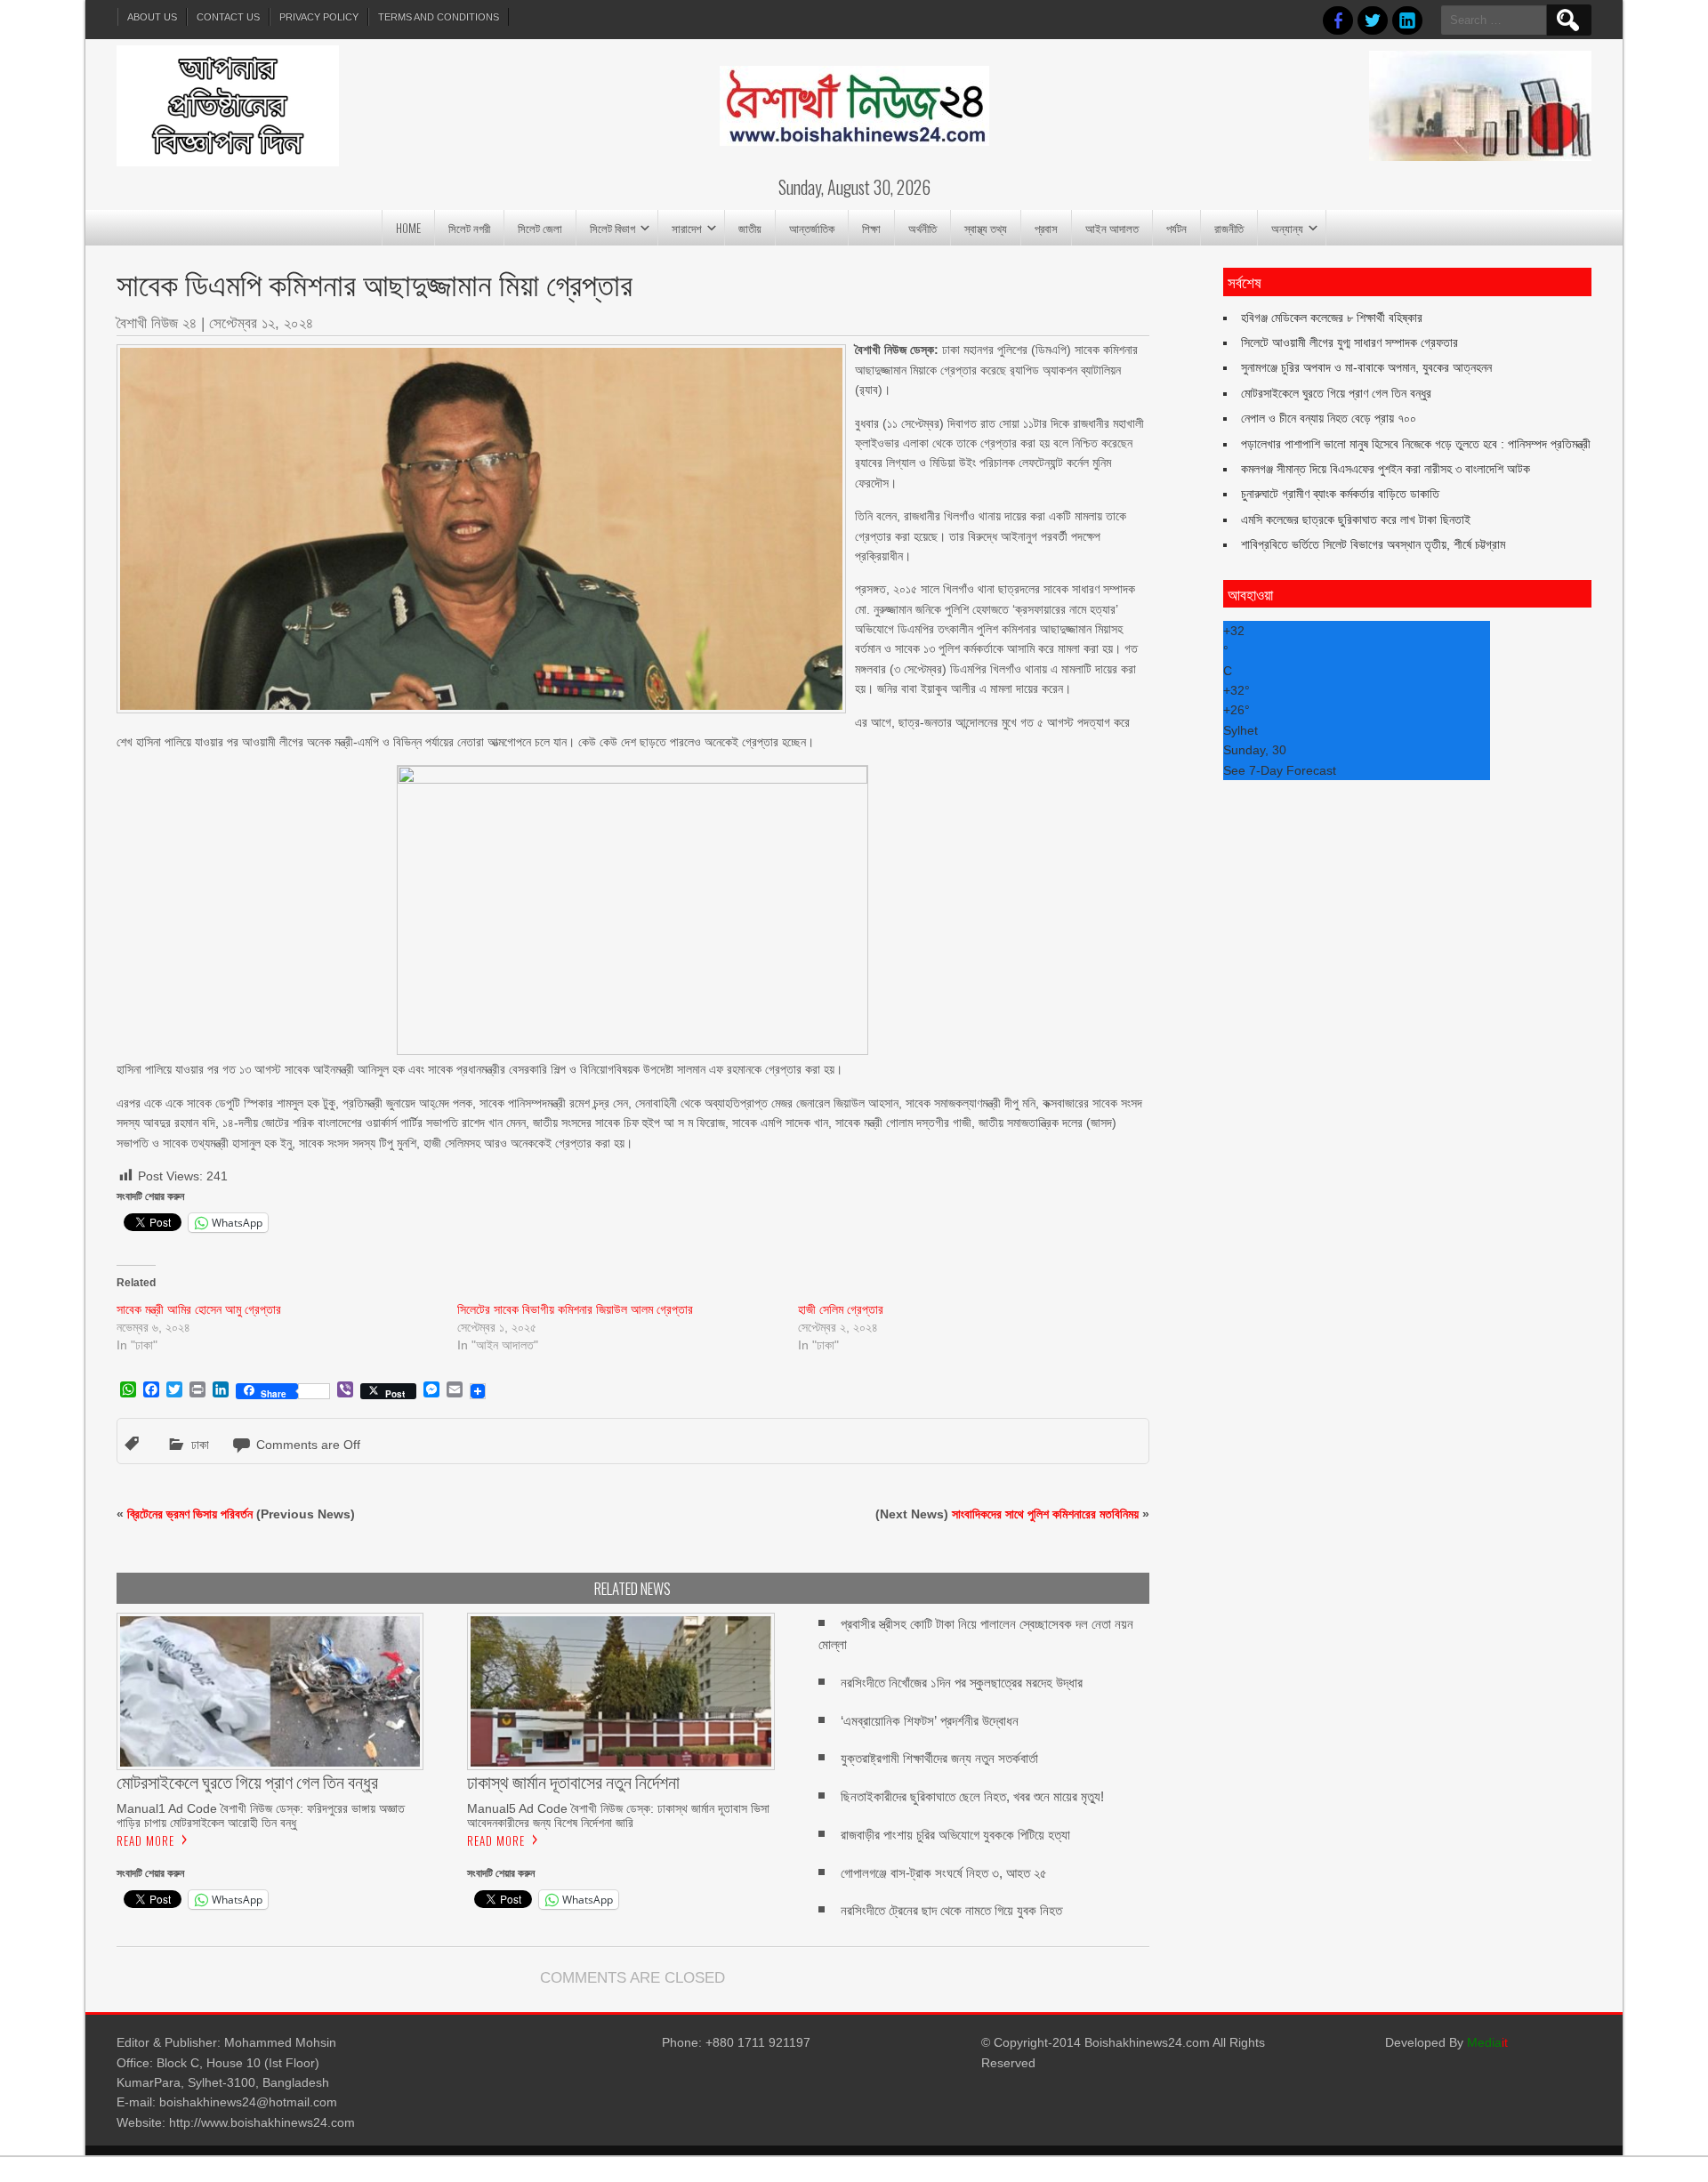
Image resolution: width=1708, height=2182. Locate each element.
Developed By (1446, 2042)
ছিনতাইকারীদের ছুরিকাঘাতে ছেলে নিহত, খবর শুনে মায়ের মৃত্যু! (972, 1796)
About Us (152, 17)
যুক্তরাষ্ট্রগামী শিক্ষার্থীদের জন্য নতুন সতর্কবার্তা (939, 1758)
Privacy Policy (319, 17)
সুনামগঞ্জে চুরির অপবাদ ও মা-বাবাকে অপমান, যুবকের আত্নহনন (1366, 367)
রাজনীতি (1229, 228)
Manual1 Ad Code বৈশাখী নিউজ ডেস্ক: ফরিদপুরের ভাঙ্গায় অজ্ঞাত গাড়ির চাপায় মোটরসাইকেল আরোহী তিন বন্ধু (261, 1816)
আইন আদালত (1112, 228)
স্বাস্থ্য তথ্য (986, 228)
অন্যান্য (1287, 228)
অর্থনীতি (922, 228)
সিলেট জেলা (540, 228)
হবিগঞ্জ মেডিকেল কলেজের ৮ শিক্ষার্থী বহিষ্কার (1332, 318)
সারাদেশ (687, 228)
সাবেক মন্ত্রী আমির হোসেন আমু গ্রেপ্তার (199, 1309)
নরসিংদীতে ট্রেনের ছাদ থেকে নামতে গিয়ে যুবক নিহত (951, 1910)
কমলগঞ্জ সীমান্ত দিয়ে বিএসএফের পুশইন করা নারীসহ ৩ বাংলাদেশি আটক (1386, 469)
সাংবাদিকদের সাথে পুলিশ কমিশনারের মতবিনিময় (1045, 1514)
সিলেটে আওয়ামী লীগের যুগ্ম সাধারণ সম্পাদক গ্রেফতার (1349, 342)
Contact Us (228, 17)
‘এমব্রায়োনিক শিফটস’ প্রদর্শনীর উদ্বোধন (930, 1721)
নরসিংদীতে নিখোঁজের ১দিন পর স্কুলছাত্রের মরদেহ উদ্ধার (962, 1683)
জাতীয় (750, 228)
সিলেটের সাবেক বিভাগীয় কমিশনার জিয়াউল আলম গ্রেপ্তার (575, 1309)
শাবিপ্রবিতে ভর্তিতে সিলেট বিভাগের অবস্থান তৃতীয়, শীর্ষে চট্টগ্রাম (1373, 544)
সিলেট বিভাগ (612, 228)
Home (408, 228)
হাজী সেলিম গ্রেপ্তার (841, 1309)
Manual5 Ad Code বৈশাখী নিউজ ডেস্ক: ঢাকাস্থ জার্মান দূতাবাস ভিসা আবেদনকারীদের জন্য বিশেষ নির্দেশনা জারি (618, 1816)
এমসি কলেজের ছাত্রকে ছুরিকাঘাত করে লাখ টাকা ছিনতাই (1356, 519)
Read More (145, 1840)
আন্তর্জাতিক (812, 228)
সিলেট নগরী (469, 228)
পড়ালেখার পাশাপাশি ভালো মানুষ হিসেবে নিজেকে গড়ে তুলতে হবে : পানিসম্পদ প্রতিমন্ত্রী (1416, 444)
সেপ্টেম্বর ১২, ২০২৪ (261, 323)
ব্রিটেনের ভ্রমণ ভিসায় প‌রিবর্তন (190, 1514)
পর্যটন (1176, 228)
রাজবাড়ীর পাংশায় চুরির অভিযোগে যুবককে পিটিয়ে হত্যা (955, 1835)
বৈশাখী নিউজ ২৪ (157, 323)
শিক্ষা (871, 228)
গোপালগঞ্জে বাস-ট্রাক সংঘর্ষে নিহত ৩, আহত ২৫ (944, 1873)
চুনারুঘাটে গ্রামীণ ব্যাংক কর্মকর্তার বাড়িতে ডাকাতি (1340, 494)
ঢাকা (200, 1445)
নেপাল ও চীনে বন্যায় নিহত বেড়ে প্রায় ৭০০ (1329, 418)
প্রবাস (1046, 228)
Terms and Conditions (439, 17)
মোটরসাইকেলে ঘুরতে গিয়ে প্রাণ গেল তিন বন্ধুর (1336, 393)
